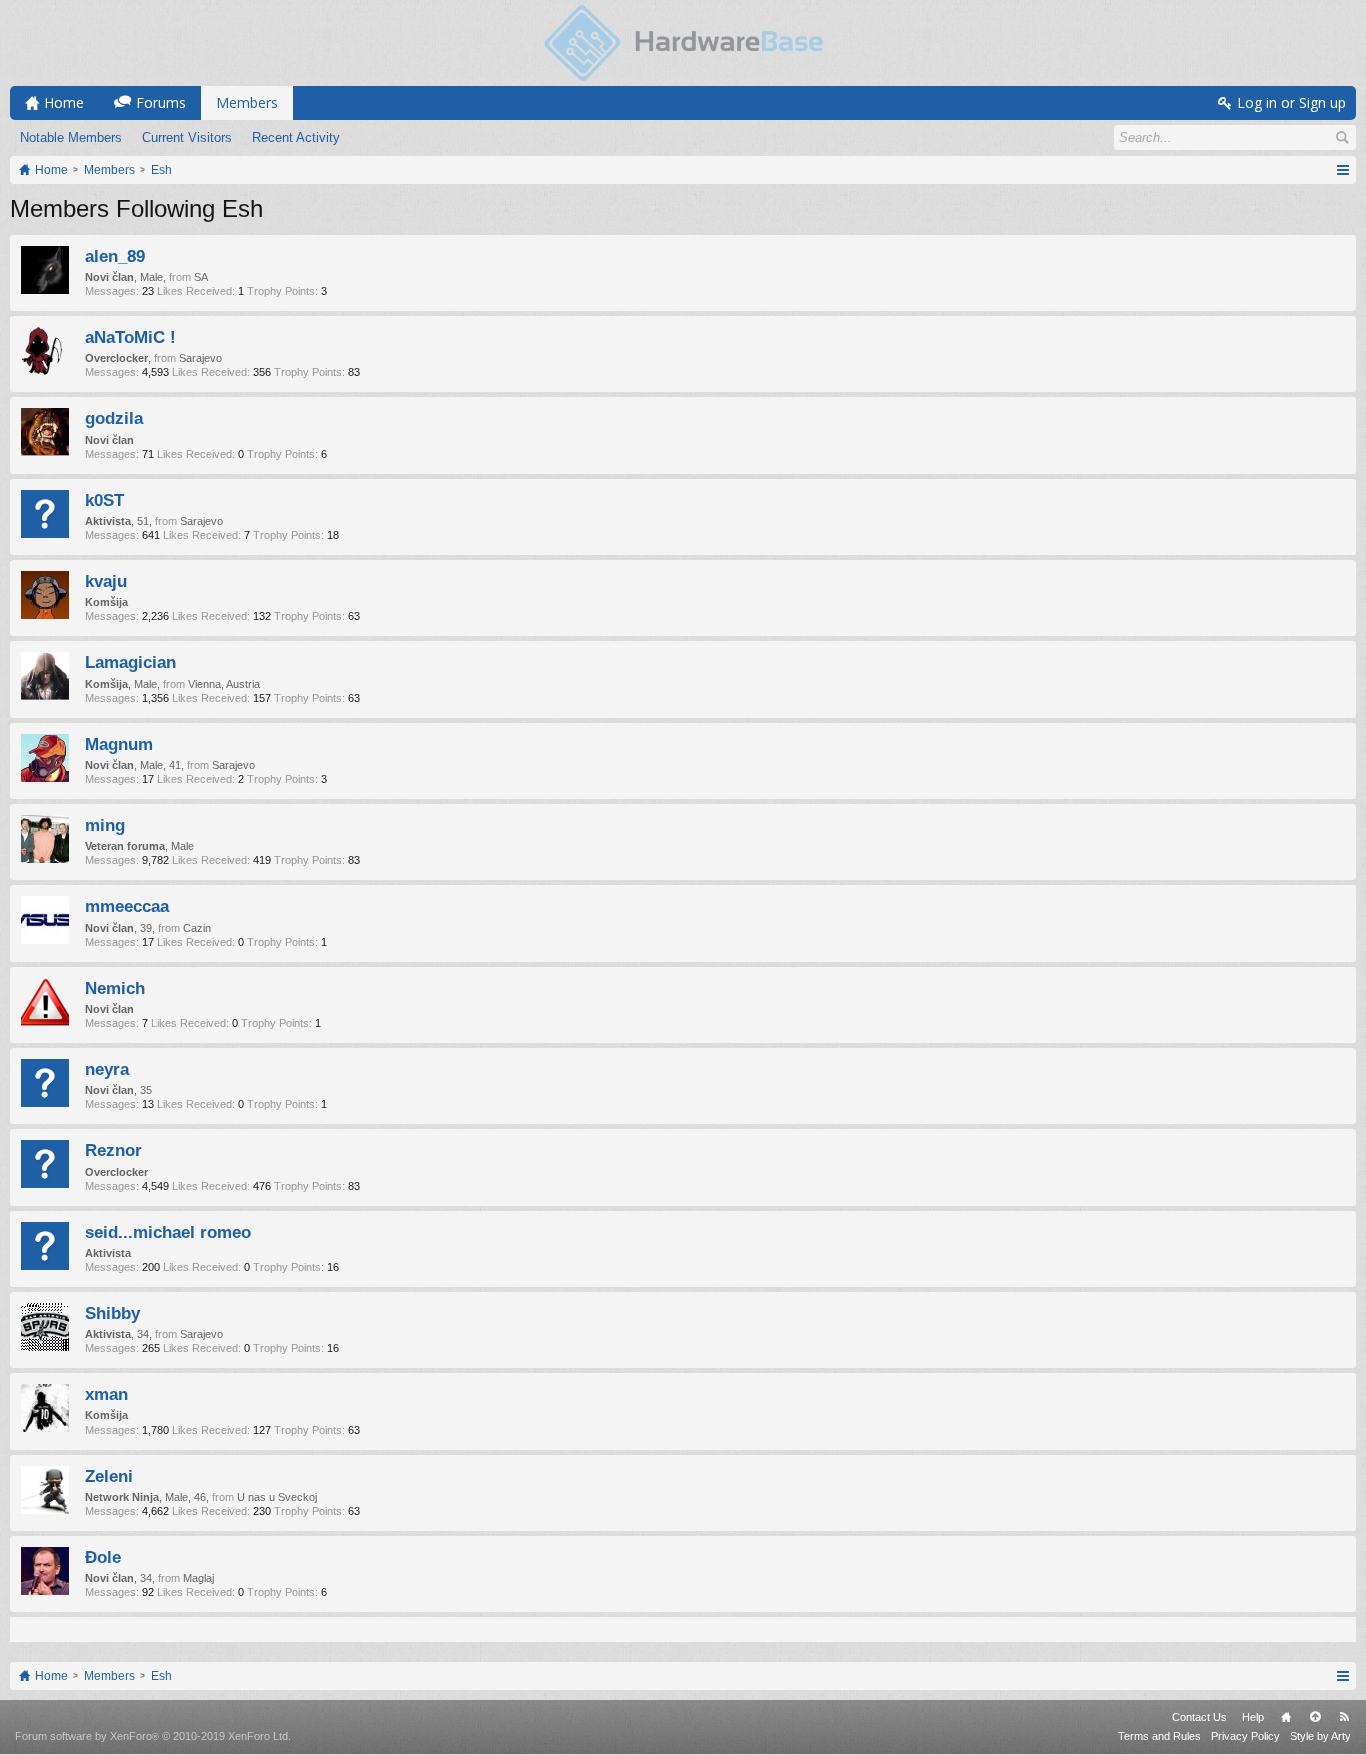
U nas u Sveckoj (277, 1497)
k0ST (104, 500)
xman (106, 1394)
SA (201, 277)
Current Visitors (187, 137)
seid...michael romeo (168, 1232)
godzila (114, 418)
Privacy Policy (1245, 1736)
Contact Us (1199, 1717)
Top (1315, 1717)
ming (105, 825)
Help (1253, 1717)
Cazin (197, 928)
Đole (103, 1557)
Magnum (119, 744)
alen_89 (115, 256)
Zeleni (109, 1476)
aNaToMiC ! (130, 337)
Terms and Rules (1159, 1736)
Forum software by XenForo (153, 1736)
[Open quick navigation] (1342, 170)
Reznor (113, 1150)
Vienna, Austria (224, 684)
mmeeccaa (127, 906)
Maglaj (198, 1578)
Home (1286, 1717)
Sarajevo (200, 358)
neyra (107, 1069)
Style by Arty (1320, 1736)
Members (247, 102)
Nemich (115, 988)
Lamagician (130, 662)
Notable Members (71, 137)
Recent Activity (296, 137)
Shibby (112, 1313)
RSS (1344, 1717)
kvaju (106, 581)
